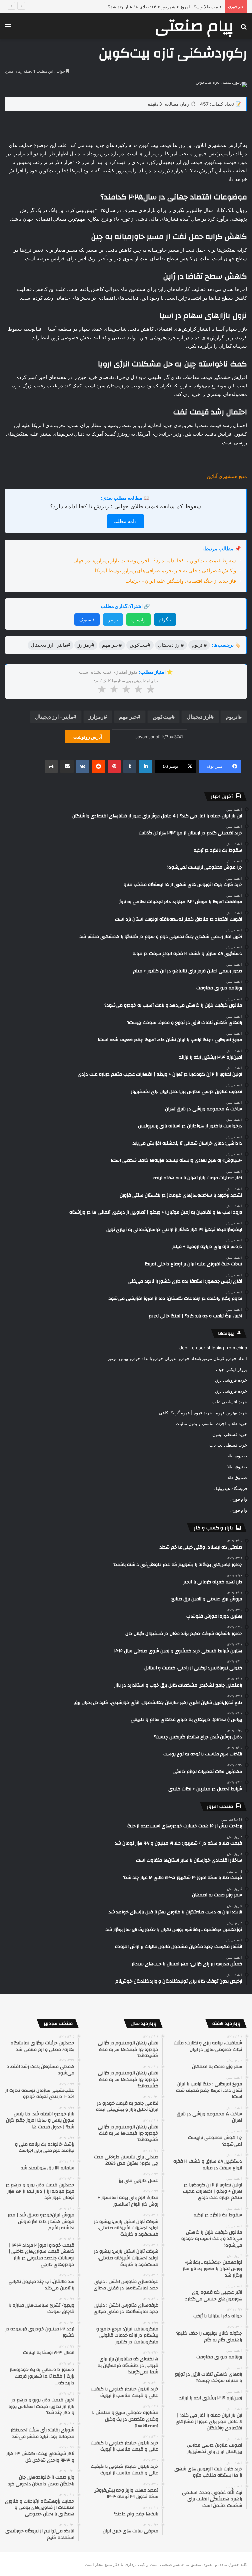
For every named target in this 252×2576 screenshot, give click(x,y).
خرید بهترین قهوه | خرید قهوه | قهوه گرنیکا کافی (203, 1413)
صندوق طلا (237, 1456)
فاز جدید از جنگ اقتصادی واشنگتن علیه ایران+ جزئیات (181, 581)
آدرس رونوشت (88, 737)
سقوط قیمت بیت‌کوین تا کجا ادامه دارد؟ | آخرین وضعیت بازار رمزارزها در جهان (155, 560)
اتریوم (232, 717)
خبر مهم (128, 717)
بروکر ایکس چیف (231, 1369)
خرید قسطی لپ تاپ (228, 1445)
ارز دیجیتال (199, 717)
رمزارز (96, 717)
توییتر (113, 619)
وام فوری (239, 1499)
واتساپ (138, 619)
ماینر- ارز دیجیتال (54, 717)
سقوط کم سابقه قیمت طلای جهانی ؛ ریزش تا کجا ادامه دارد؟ (126, 506)
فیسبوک (87, 619)
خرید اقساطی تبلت (230, 1402)
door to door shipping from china (213, 1348)
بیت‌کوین (162, 717)
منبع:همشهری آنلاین (227, 476)
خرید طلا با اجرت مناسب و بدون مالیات (211, 1423)
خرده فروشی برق (231, 1380)
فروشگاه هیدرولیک (230, 1488)
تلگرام (165, 619)
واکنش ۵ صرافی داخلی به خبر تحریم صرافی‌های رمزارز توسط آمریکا (165, 571)
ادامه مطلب (126, 521)
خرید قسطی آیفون (230, 1434)
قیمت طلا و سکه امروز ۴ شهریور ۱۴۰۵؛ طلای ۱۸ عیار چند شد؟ (165, 7)
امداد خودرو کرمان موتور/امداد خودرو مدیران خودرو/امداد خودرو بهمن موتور (177, 1358)
